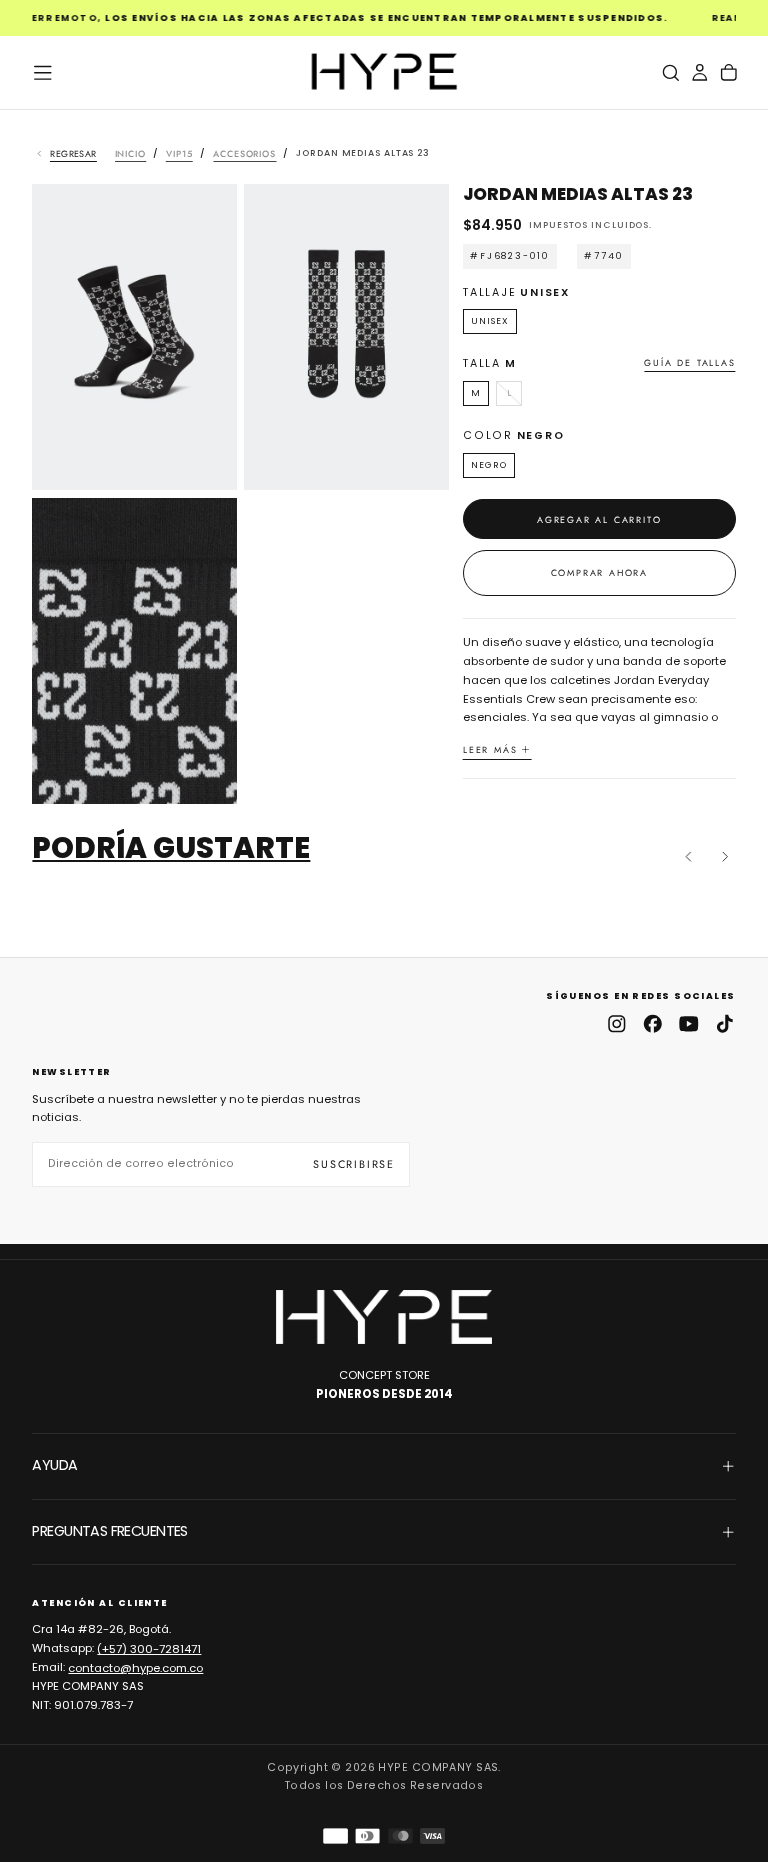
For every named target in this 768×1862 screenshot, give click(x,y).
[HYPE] (384, 1317)
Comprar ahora (599, 572)
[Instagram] (617, 1024)
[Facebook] (653, 1024)
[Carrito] (729, 72)
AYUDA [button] (54, 1465)
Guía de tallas (689, 363)
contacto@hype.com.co (135, 1667)
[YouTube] (689, 1024)
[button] (43, 73)
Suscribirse (354, 1164)
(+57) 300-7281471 (149, 1648)
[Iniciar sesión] (700, 72)
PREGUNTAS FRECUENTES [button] (109, 1531)
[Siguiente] (725, 857)
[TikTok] (725, 1024)
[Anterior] (689, 857)
